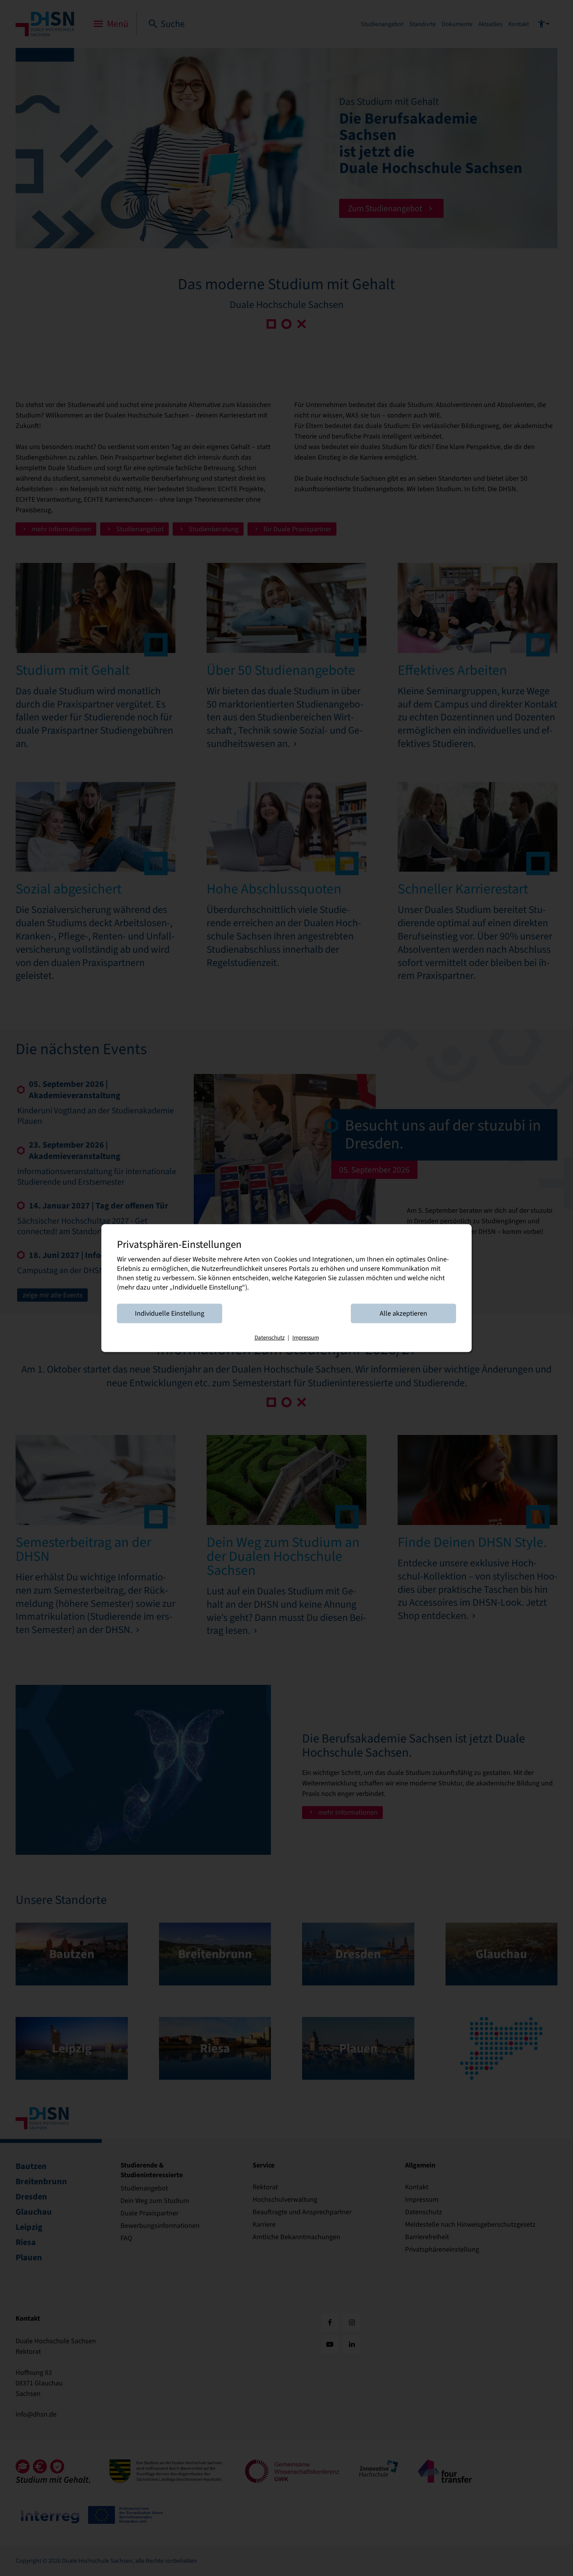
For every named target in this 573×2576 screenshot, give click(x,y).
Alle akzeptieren (403, 1313)
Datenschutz (270, 1338)
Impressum (306, 1338)
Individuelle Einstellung (170, 1313)
